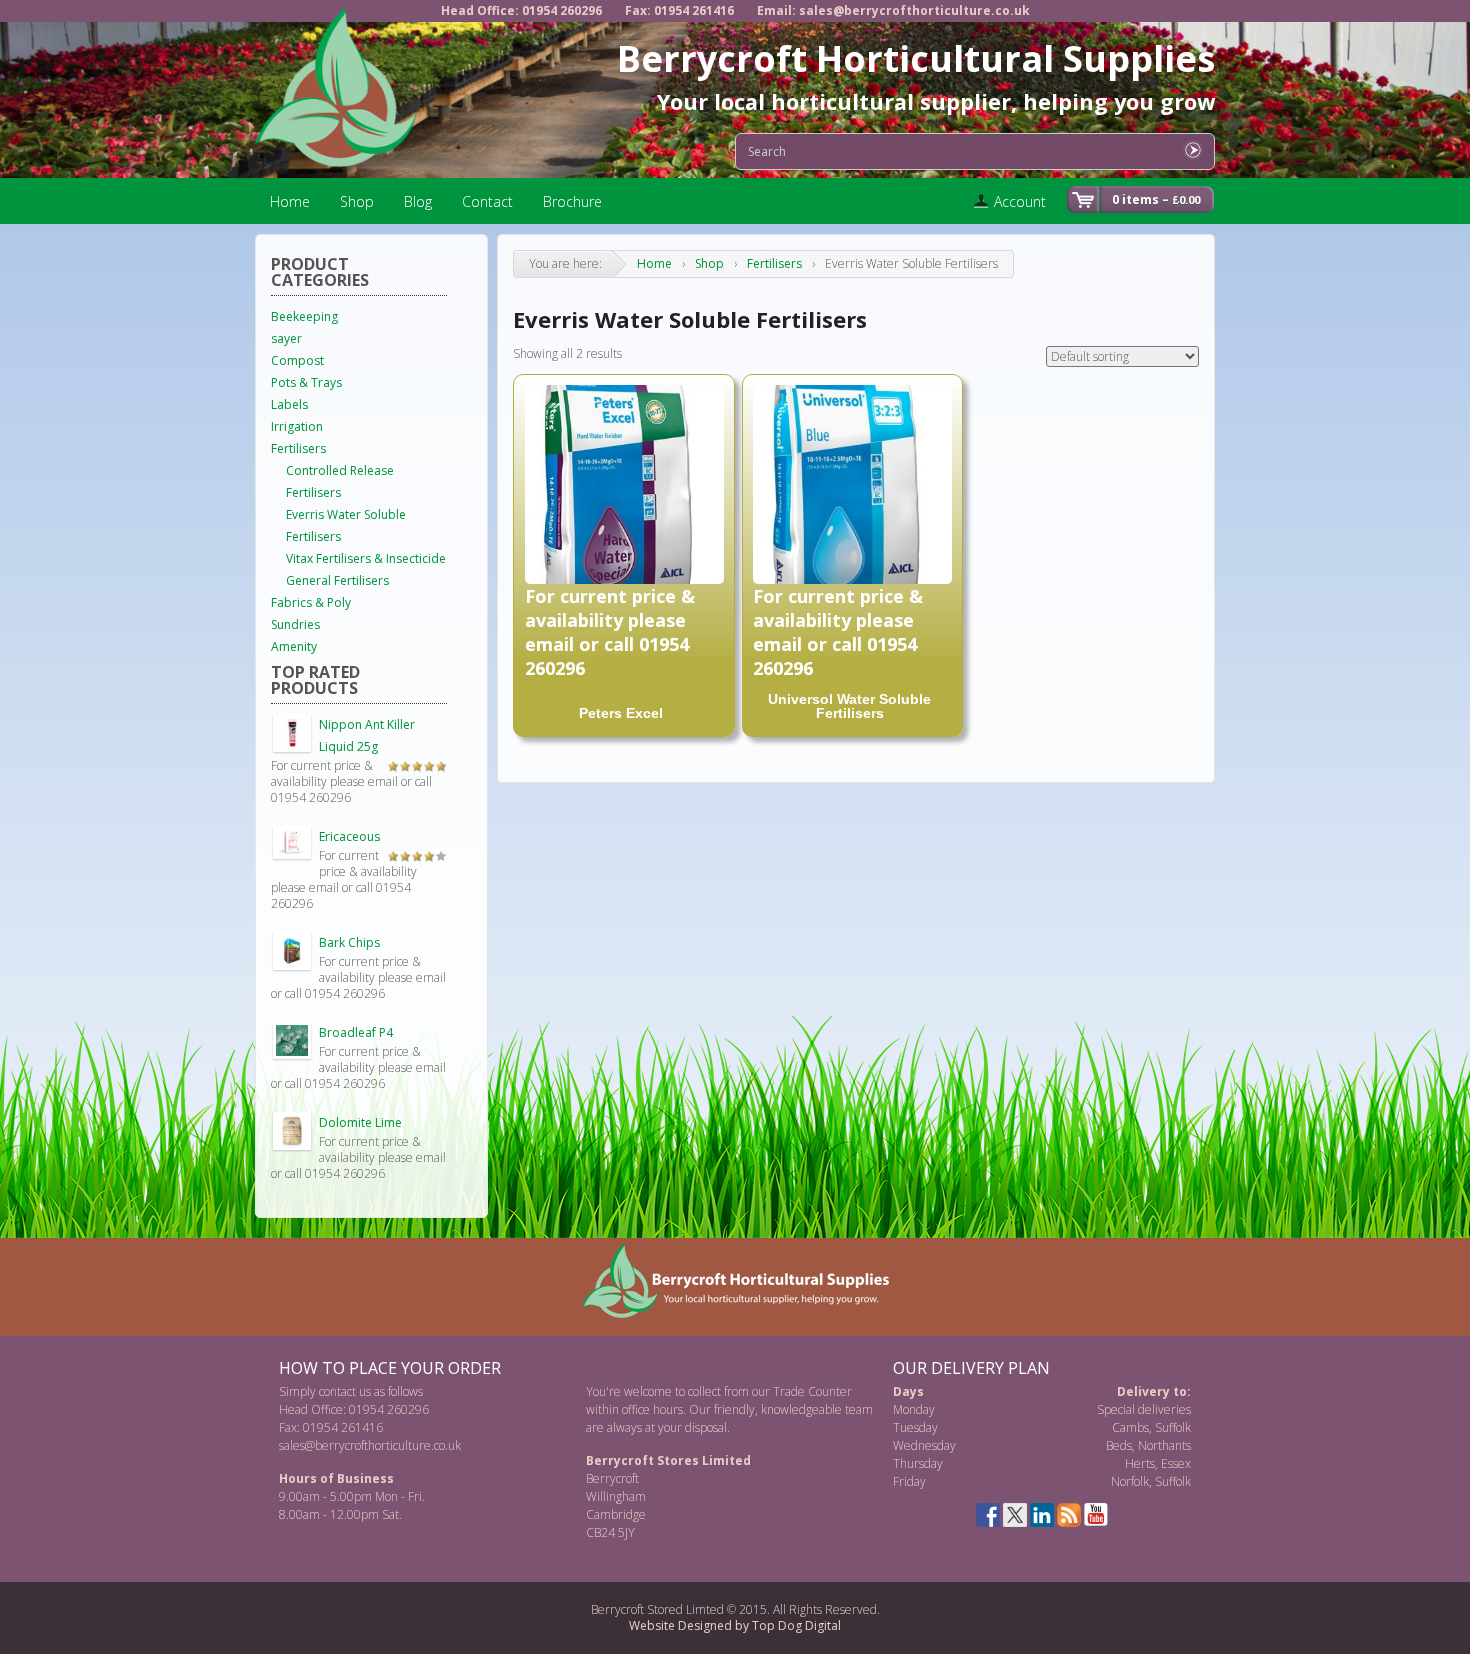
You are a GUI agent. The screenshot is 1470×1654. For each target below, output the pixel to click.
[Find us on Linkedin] (1042, 1515)
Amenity (294, 646)
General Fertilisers (337, 580)
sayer (286, 338)
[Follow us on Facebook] (988, 1515)
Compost (297, 360)
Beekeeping (304, 316)
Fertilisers (774, 263)
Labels (289, 404)
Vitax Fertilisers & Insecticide (366, 558)
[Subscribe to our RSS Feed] (1069, 1515)
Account (1020, 201)
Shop (357, 201)
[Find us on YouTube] (1096, 1515)
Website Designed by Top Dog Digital (735, 1625)
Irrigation (297, 426)
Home (290, 201)
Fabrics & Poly (311, 602)
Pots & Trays (306, 382)
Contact (487, 201)
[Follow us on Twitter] (1015, 1515)
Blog (418, 201)
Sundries (295, 624)
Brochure (572, 201)
